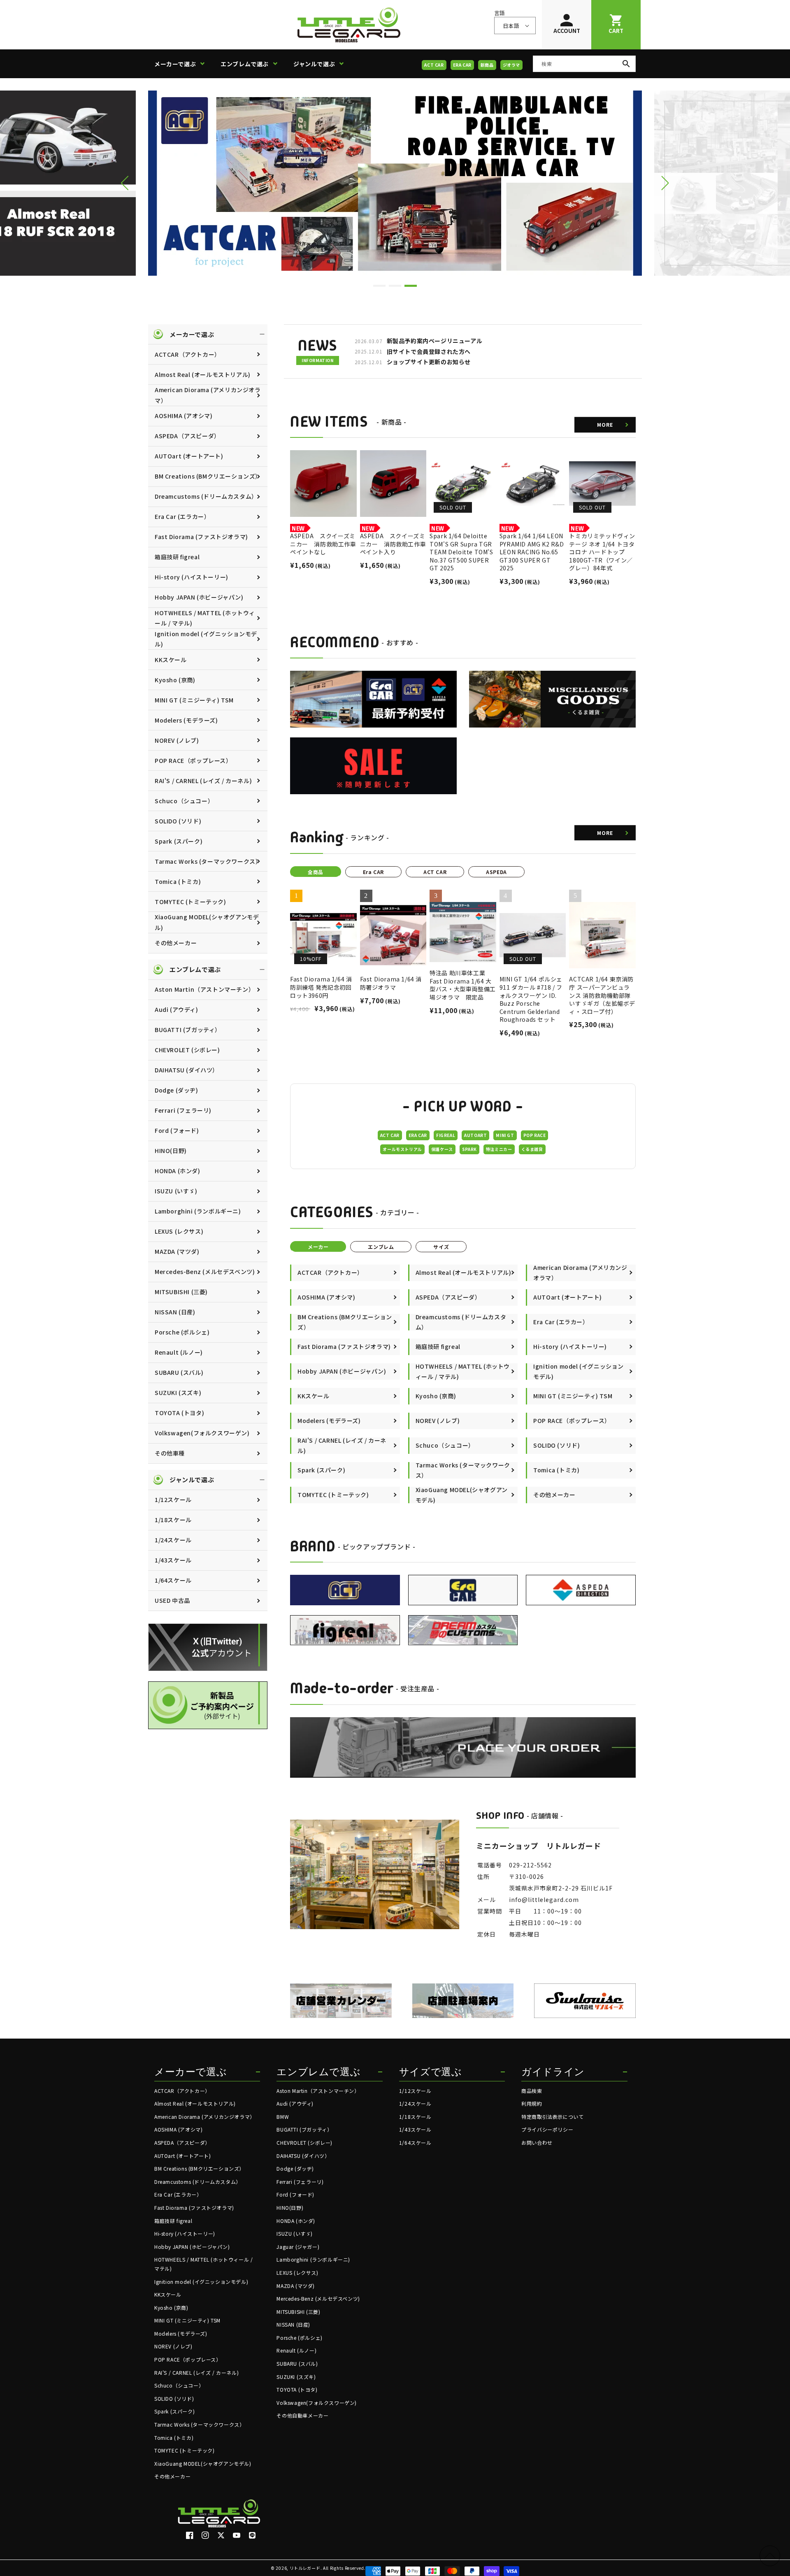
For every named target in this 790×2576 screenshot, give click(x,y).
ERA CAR (462, 65)
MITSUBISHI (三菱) (181, 1292)
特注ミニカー (499, 1149)
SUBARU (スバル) (179, 1372)
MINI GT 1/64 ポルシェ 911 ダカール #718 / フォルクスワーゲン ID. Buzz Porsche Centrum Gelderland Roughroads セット (531, 999)
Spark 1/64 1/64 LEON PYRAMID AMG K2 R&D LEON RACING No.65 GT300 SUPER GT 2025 (532, 552)
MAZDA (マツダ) (177, 1251)
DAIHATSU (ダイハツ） (187, 1070)
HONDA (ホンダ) (178, 1171)
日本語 (511, 26)
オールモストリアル (402, 1149)
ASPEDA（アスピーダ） (187, 436)
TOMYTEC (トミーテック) (191, 902)
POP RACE (535, 1135)
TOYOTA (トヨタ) (179, 1413)
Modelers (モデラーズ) (186, 720)
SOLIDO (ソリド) (178, 821)
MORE (605, 424)
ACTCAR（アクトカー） (188, 354)
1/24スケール (173, 1540)
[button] (182, 64)
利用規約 (532, 2103)
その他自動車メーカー (302, 2415)
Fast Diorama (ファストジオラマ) (201, 537)
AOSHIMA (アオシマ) (184, 416)
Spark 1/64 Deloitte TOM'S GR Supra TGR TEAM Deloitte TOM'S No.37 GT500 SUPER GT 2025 (461, 552)
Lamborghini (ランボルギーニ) (198, 1211)
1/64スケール (173, 1580)
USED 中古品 (172, 1600)
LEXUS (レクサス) (179, 1231)
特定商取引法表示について (552, 2117)
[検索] (626, 64)
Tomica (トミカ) (178, 881)
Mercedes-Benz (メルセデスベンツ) (205, 1272)
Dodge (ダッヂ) (177, 1090)
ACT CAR (434, 65)
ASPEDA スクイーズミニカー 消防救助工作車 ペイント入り (393, 544)
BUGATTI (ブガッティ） (188, 1030)
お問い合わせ (537, 2142)
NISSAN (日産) (175, 1312)
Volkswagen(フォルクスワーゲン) (202, 1433)
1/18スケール (173, 1520)
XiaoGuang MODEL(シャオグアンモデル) (207, 922)
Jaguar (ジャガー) (298, 2247)
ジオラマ (511, 65)
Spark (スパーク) (179, 841)
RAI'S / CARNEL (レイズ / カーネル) (203, 781)
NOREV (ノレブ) (177, 740)
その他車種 (170, 1453)
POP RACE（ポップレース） (193, 760)
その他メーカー (176, 943)
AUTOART (475, 1135)
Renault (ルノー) (179, 1352)
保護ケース (442, 1149)
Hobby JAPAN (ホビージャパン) (199, 597)
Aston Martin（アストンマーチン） (204, 989)
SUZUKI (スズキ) (178, 1393)
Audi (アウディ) (177, 1009)
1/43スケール (173, 1560)
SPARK (469, 1149)
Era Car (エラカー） (182, 516)
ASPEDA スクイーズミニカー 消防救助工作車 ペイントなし (323, 544)
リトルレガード (305, 2568)
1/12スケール (173, 1500)
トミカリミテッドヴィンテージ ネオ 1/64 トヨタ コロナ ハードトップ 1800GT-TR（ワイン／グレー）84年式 (602, 552)
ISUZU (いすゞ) (176, 1191)
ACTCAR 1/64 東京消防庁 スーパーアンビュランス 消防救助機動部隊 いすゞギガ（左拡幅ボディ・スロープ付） (602, 995)
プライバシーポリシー (547, 2129)
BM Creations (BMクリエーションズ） (208, 476)
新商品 (487, 65)
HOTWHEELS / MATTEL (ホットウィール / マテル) (205, 618)
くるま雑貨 (532, 1149)
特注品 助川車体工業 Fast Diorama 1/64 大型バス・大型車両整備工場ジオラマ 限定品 (463, 985)
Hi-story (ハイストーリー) (192, 577)
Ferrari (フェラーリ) (183, 1110)
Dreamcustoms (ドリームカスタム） (206, 496)
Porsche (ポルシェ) (182, 1332)
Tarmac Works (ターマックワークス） (208, 861)
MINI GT (505, 1135)
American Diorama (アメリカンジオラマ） (208, 395)
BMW (283, 2117)
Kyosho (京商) (175, 680)
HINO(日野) (171, 1151)
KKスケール (171, 660)
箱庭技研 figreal (177, 557)
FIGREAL (446, 1135)
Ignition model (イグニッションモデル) (206, 639)
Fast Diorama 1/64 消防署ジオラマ (391, 983)
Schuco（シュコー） (184, 801)
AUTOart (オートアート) (189, 456)
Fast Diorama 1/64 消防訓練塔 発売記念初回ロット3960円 (321, 987)
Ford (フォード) (177, 1130)
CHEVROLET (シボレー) (187, 1050)
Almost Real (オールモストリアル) (203, 374)
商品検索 (532, 2091)
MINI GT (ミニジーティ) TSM (194, 700)
